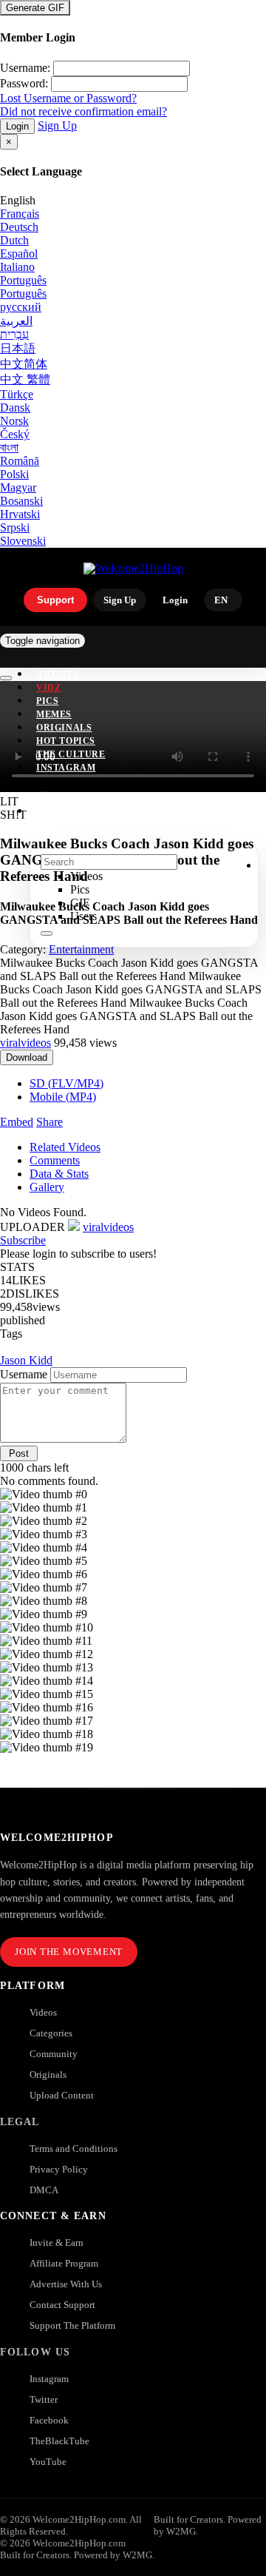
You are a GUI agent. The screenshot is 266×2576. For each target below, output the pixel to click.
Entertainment (81, 949)
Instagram (66, 768)
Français (20, 214)
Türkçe (17, 394)
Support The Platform (72, 2325)
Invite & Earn (57, 2243)
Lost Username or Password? (68, 98)
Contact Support (62, 2305)
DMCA (44, 2190)
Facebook (49, 2420)
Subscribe (23, 1240)
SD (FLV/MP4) (66, 1083)
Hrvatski (20, 514)
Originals (48, 2074)
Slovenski (23, 541)
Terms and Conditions (74, 2149)
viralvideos (25, 1043)
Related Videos (65, 1147)
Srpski (15, 527)
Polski (14, 474)
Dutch (14, 240)
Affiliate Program (64, 2263)
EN (221, 600)
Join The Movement (69, 1952)
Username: (25, 68)
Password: (24, 83)
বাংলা (9, 447)
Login (17, 126)
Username (24, 1374)
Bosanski (21, 501)
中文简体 (24, 364)
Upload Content (62, 2095)
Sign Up (57, 125)
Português (23, 280)
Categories (51, 2033)
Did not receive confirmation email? (83, 111)
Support (55, 600)
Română (20, 461)
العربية (16, 321)
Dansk (15, 407)
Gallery (47, 1187)
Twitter (44, 2399)
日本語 (18, 348)
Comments (55, 1160)
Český (15, 434)
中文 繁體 (25, 379)
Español (19, 254)
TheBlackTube (59, 2441)
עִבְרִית (14, 334)
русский (21, 307)
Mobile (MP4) (63, 1097)
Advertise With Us (66, 2284)
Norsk (14, 421)
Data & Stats (59, 1174)
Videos (43, 2012)
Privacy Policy (59, 2169)
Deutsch (19, 227)
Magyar (18, 487)
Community (54, 2054)
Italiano (17, 267)
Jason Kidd (26, 1360)
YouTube (48, 2462)
